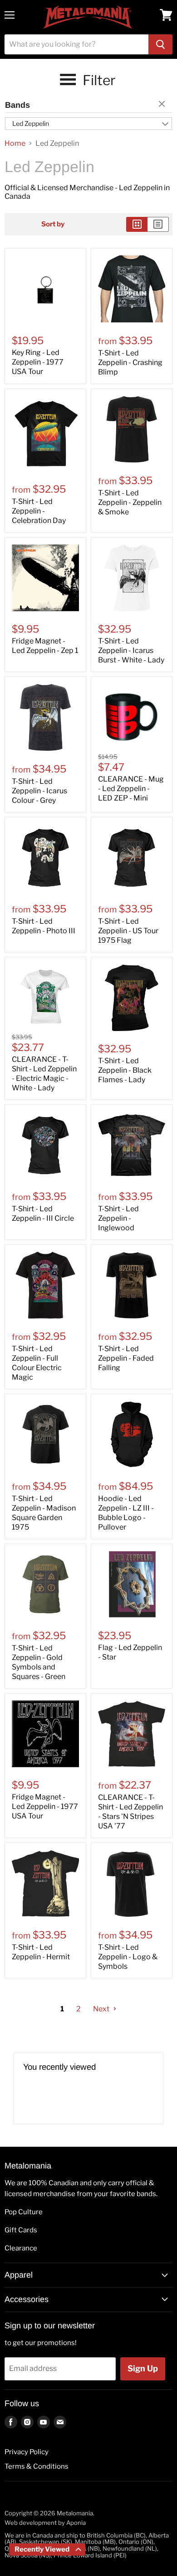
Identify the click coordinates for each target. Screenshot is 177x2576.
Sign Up (143, 2368)
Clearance (21, 2248)
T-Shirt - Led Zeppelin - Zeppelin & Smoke (130, 502)
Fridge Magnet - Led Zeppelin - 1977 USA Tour (45, 1806)
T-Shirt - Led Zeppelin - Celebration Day (39, 511)
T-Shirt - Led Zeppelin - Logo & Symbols (128, 1957)
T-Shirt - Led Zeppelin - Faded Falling (126, 1358)
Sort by (53, 224)
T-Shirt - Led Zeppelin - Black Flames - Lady (125, 1070)
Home (15, 144)
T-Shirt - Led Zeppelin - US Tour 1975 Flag (128, 931)
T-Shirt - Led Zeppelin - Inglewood (118, 1218)
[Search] (160, 44)
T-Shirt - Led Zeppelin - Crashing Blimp (130, 362)
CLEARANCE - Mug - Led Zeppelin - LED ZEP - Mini (131, 789)
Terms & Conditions (37, 2466)
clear (163, 105)
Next (102, 2009)
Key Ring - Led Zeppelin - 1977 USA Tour (38, 362)
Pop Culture (24, 2212)
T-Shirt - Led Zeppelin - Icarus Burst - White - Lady (131, 650)
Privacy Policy (27, 2452)
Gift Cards (21, 2230)
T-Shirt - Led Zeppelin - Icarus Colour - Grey (39, 791)
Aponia (76, 2523)
